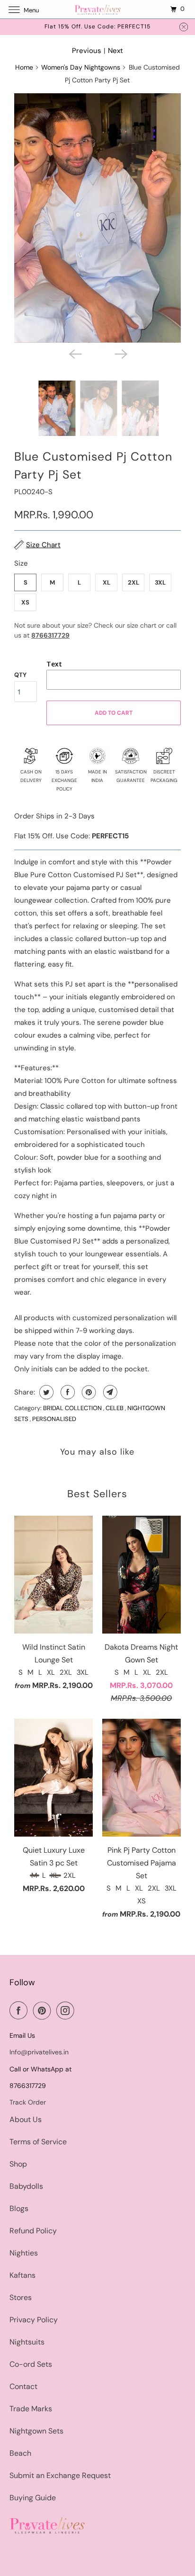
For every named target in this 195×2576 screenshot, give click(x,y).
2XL (133, 582)
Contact (23, 2386)
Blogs (19, 2208)
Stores (21, 2297)
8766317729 (50, 635)
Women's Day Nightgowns (81, 67)
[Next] (120, 353)
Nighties (24, 2253)
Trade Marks (31, 2409)
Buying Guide (33, 2498)
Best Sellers (97, 1494)
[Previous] (75, 353)
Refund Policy (33, 2231)
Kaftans (22, 2275)
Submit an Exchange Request (60, 2475)
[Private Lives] (97, 9)
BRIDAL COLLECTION (73, 1408)
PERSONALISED (54, 1419)
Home (24, 67)
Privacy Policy (34, 2320)
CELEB (115, 1408)
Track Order (28, 2102)
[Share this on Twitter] (45, 1392)
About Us (26, 2119)
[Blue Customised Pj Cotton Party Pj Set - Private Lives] (97, 218)
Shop (18, 2164)
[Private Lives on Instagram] (67, 2010)
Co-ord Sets (31, 2364)
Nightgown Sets (36, 2431)
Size (21, 563)
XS (25, 602)
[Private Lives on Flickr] (82, 2010)
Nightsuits (27, 2342)
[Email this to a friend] (109, 1392)
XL (106, 582)
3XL (160, 582)
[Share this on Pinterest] (88, 1392)
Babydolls (26, 2186)
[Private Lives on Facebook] (20, 2010)
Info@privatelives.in (39, 2052)
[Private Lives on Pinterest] (44, 2010)
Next (115, 51)
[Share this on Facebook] (66, 1392)
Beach (20, 2453)
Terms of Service (38, 2142)
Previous (87, 51)
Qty (20, 675)
